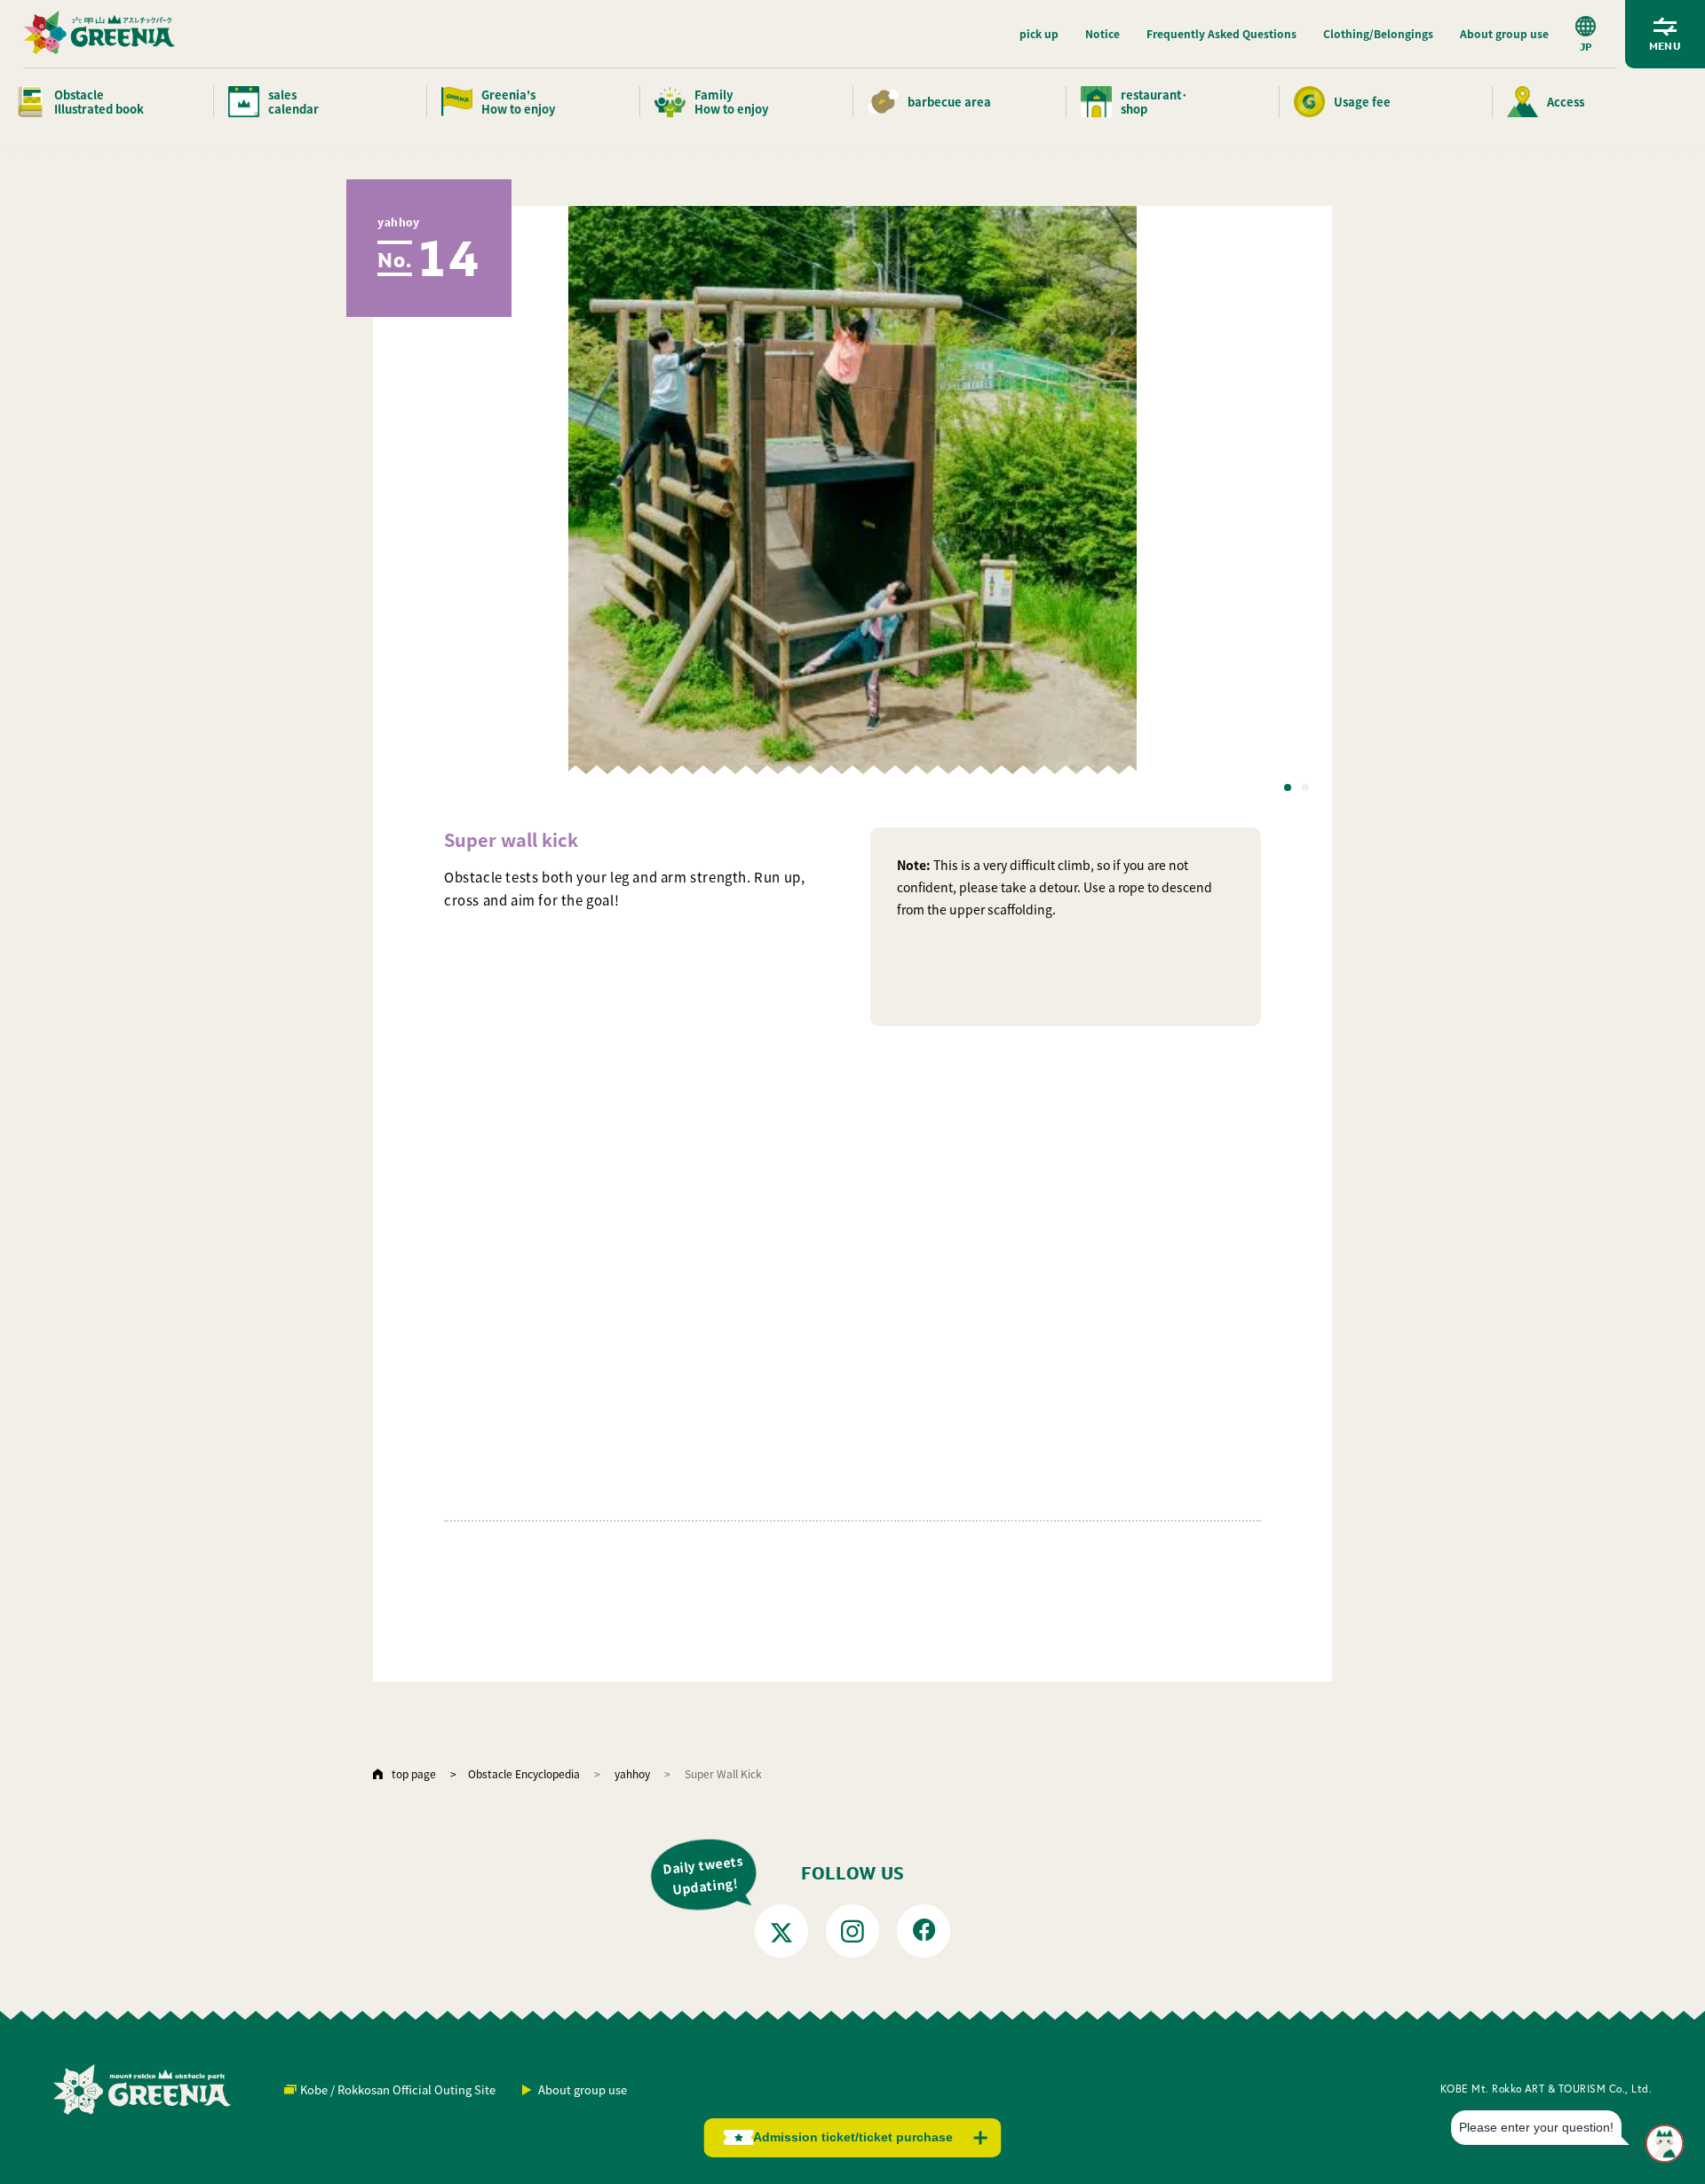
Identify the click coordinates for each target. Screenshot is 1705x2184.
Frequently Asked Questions (1221, 33)
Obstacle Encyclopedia (524, 1773)
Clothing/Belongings (1378, 33)
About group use (1504, 33)
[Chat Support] (1665, 2144)
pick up (1039, 33)
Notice (1102, 33)
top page (414, 1773)
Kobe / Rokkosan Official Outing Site (398, 2089)
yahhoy (632, 1773)
